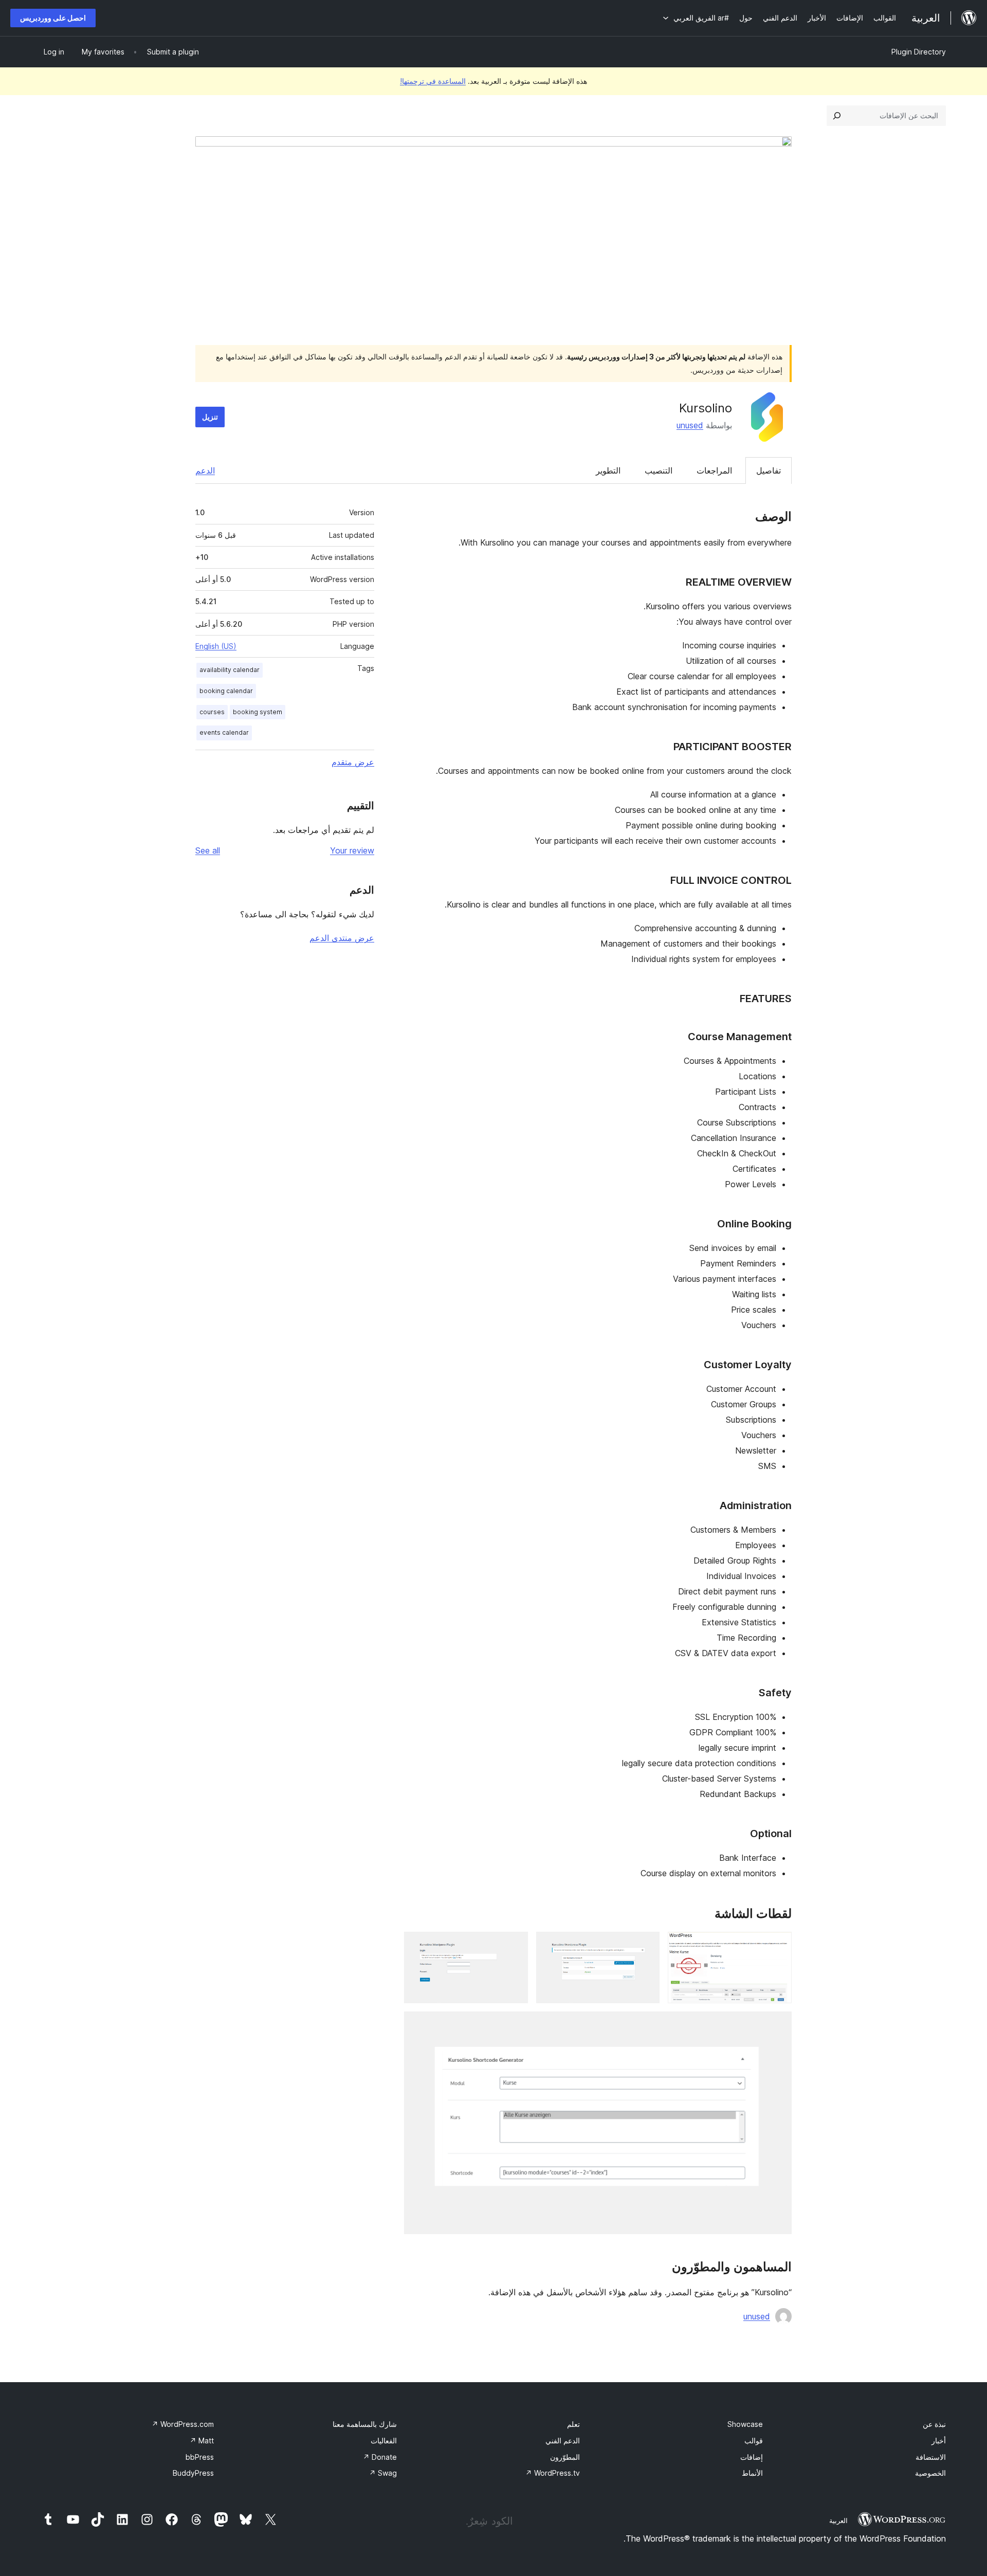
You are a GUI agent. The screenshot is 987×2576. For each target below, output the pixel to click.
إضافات (752, 2457)
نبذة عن (934, 2424)
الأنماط (752, 2473)
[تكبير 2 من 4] (646, 1946)
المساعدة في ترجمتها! (433, 81)
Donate (380, 2457)
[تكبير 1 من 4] (778, 1946)
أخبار (939, 2441)
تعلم (573, 2424)
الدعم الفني (563, 2441)
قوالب (754, 2441)
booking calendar (226, 691)
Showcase (745, 2424)
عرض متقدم (353, 762)
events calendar (224, 732)
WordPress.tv (553, 2473)
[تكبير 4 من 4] (778, 2025)
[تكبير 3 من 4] (514, 1946)
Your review (352, 850)
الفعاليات (384, 2441)
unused (690, 425)
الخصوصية (930, 2473)
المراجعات (714, 470)
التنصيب (659, 470)
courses (212, 712)
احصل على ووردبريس (53, 18)
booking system (258, 712)
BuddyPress (193, 2473)
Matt (202, 2441)
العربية (838, 2520)
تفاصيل (769, 470)
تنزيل (210, 417)
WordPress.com (183, 2424)
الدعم (205, 470)
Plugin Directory (919, 52)
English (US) (216, 646)
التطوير (608, 470)
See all (208, 850)
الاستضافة (931, 2457)
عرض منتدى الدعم (342, 938)
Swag (383, 2473)
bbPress (200, 2457)
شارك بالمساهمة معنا (365, 2424)
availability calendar (230, 670)
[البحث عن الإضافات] (837, 116)
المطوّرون (565, 2457)
